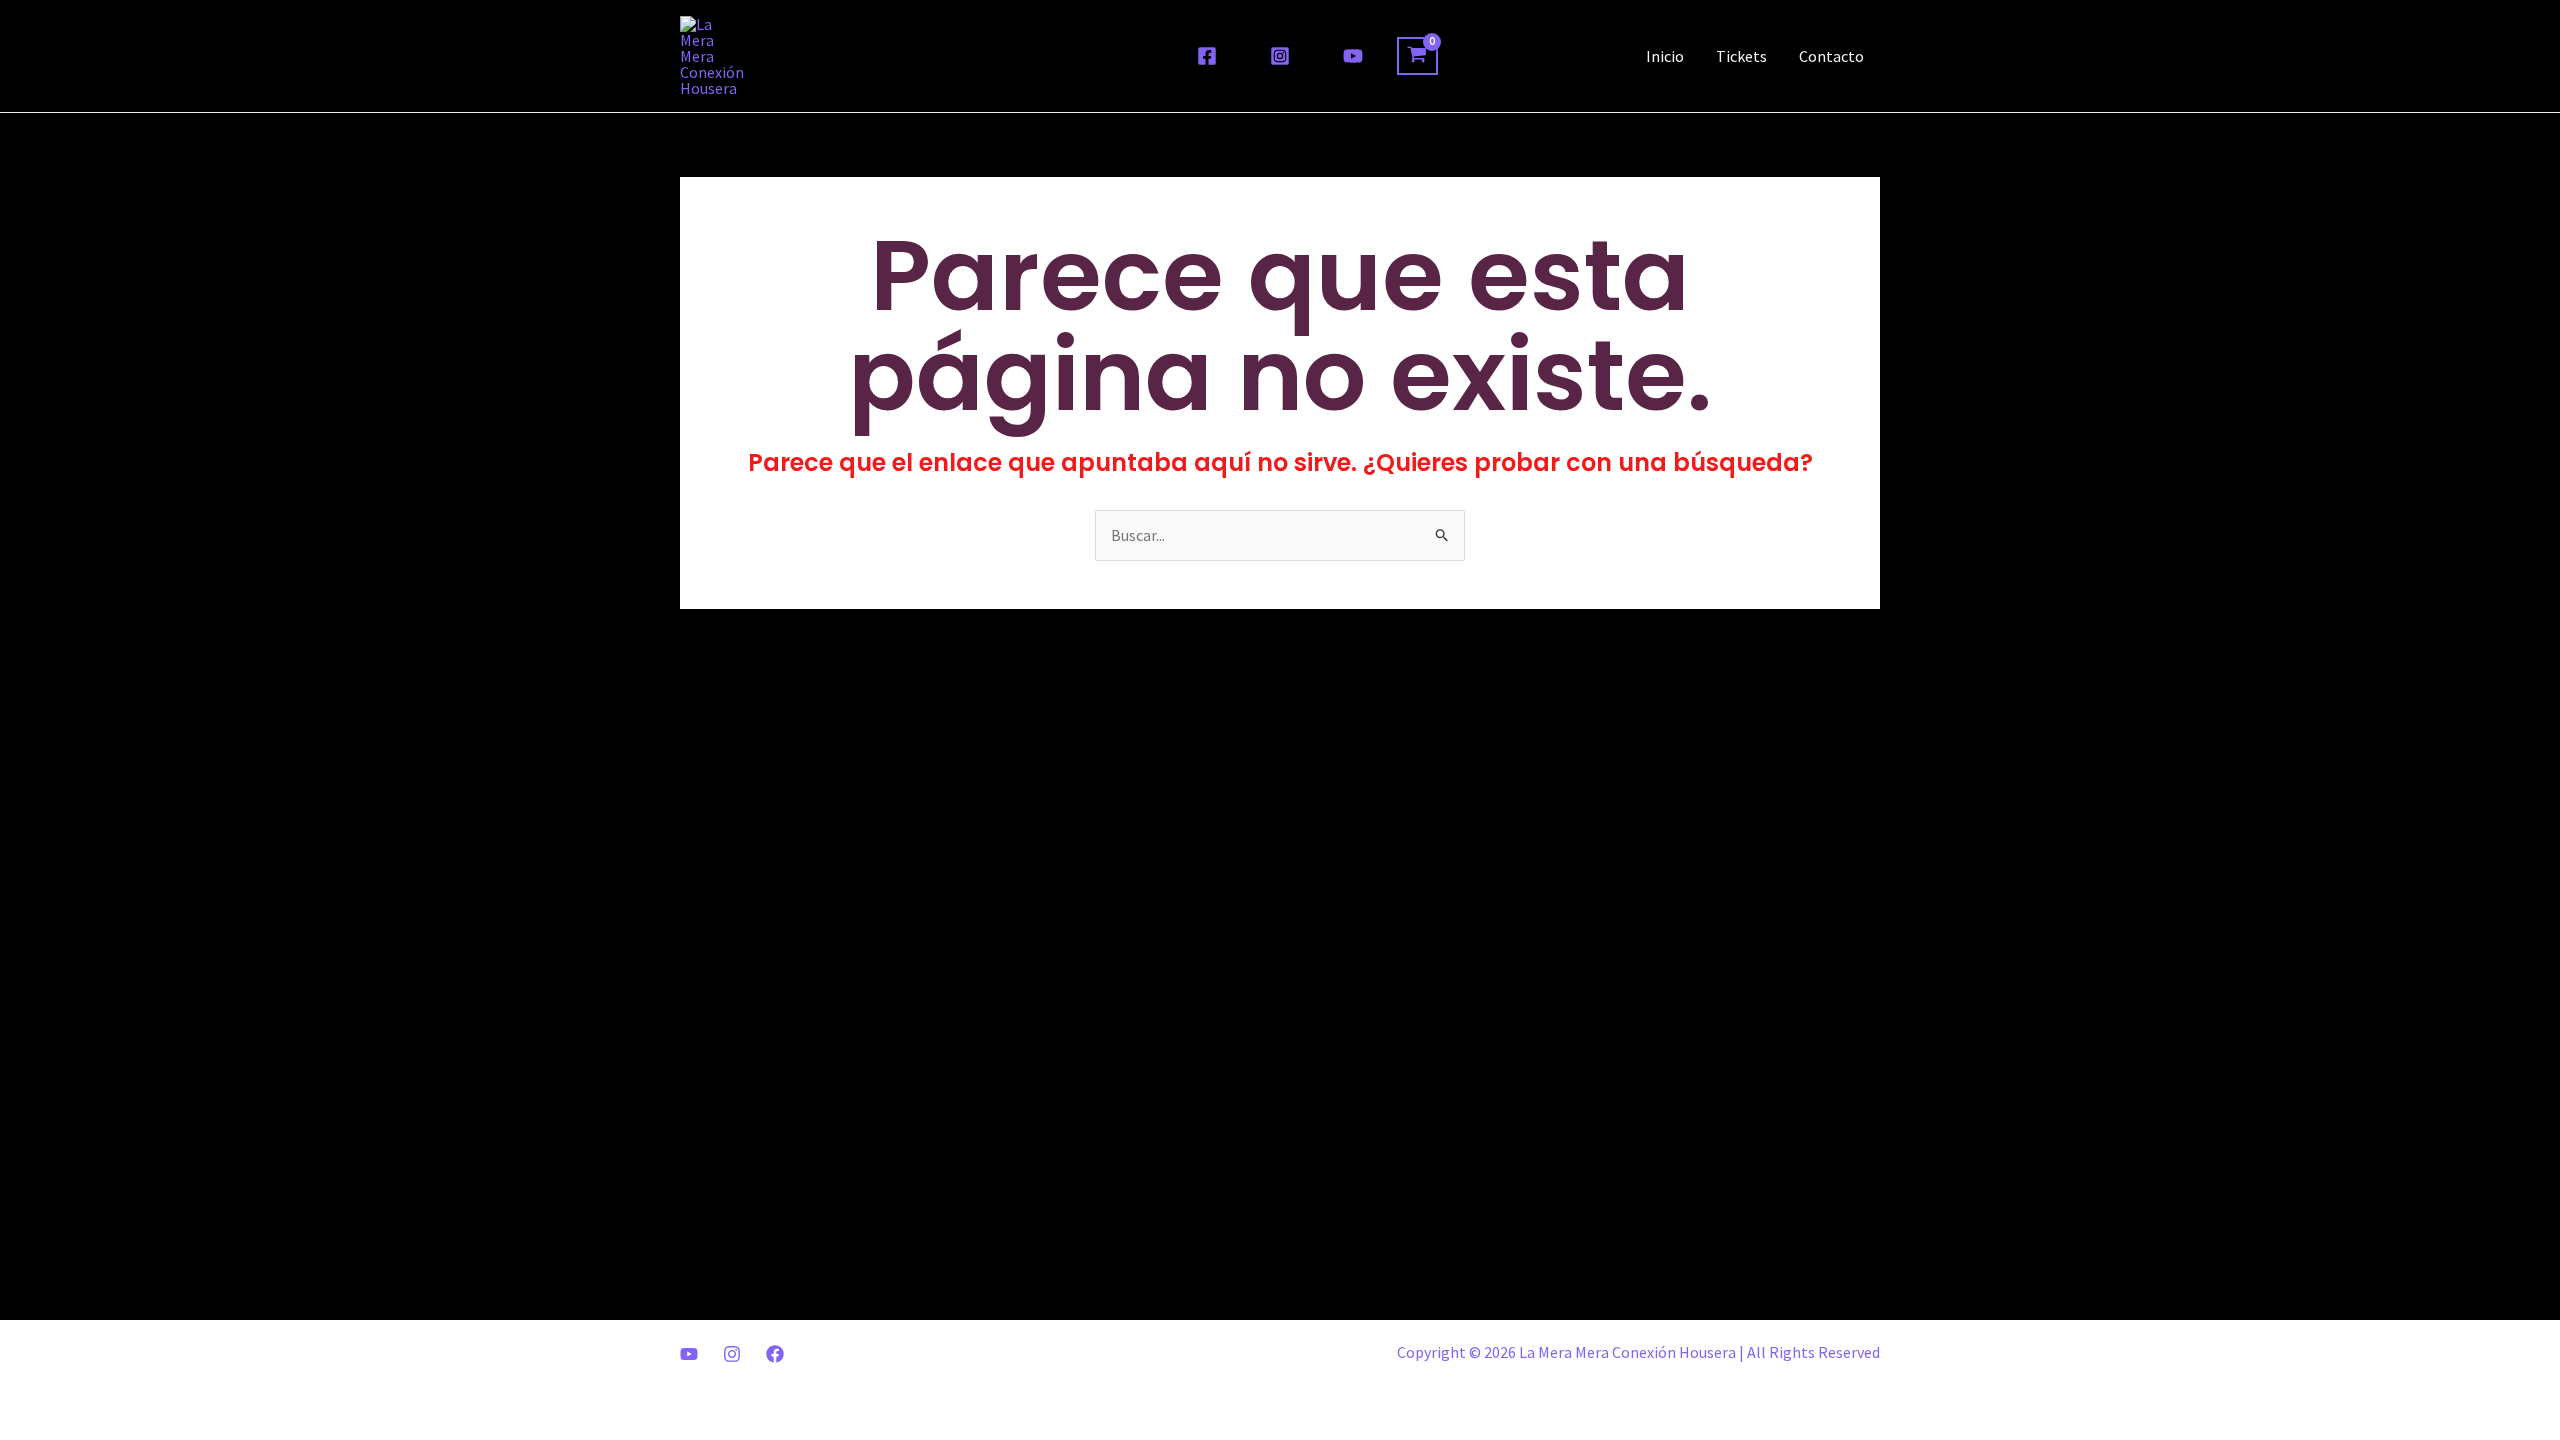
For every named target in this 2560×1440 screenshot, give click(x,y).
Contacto (1831, 56)
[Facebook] (1207, 56)
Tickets (1741, 56)
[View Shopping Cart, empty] (1417, 56)
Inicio (1665, 56)
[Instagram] (1280, 56)
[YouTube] (1353, 56)
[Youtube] (689, 1354)
